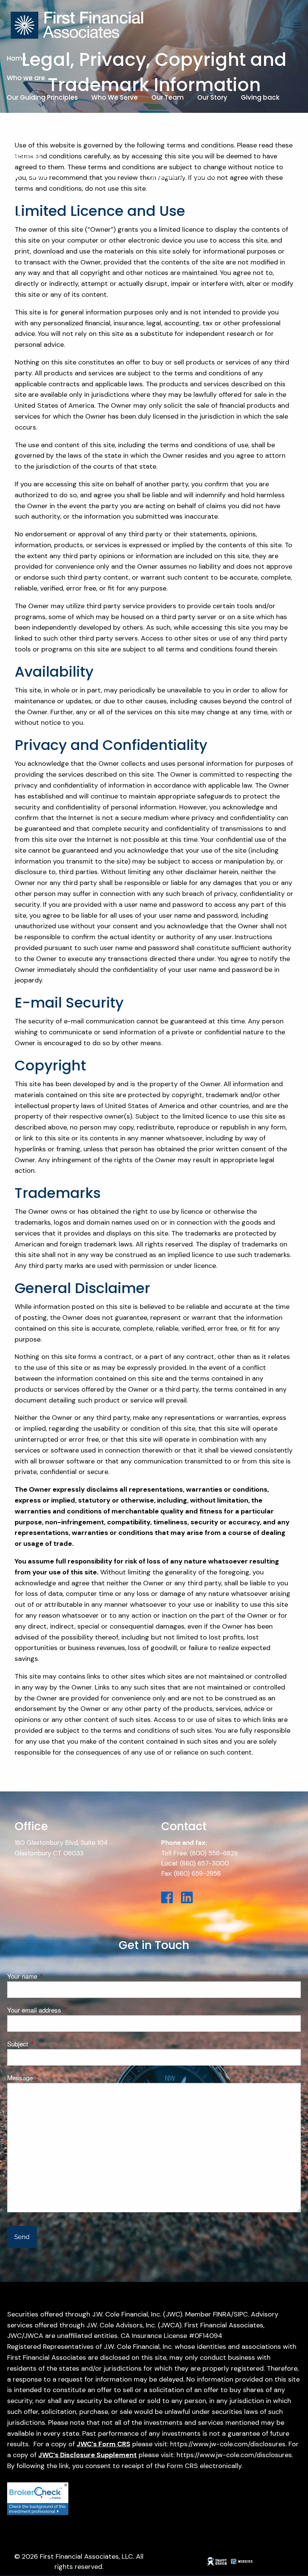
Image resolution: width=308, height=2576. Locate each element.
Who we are (26, 78)
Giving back (260, 97)
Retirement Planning (92, 137)
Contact (20, 235)
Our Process (26, 137)
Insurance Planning (246, 137)
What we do (26, 117)
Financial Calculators (183, 176)
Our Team (168, 97)
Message (50, 2077)
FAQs (82, 196)
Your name (53, 1976)
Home (17, 58)
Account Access (33, 196)
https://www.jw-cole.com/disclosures (228, 2444)
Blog (14, 216)
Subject (48, 2044)
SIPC (241, 2314)
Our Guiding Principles (42, 97)
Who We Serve (115, 97)
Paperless (119, 196)
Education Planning (170, 137)
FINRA (222, 2314)
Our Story (212, 97)
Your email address (65, 2010)
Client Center (28, 176)
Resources (24, 156)
